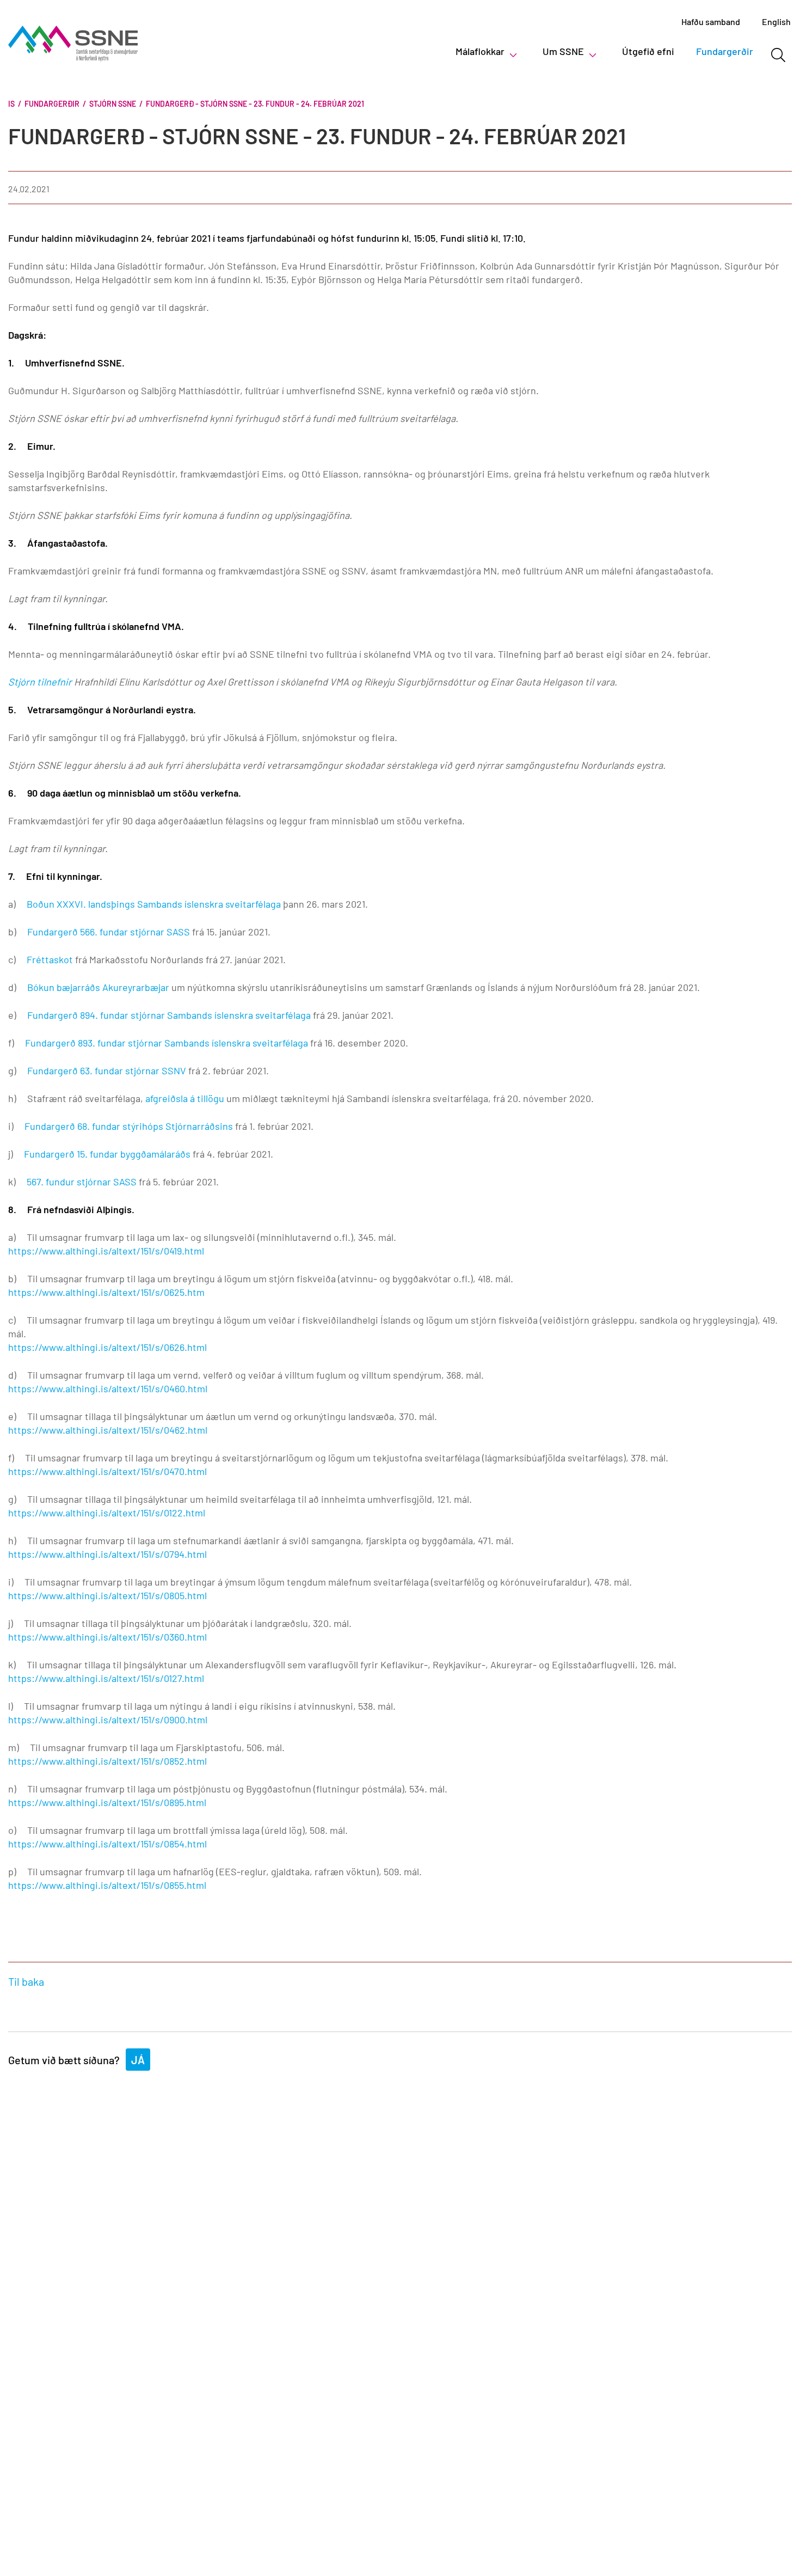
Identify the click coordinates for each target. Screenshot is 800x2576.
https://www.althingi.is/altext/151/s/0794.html (107, 1554)
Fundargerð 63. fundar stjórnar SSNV (107, 1070)
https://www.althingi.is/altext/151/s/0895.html (107, 1802)
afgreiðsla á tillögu (185, 1098)
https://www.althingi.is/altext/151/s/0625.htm (106, 1292)
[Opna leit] (778, 55)
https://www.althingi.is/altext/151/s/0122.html (107, 1513)
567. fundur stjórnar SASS (81, 1182)
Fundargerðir (52, 104)
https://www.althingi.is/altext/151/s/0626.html (107, 1347)
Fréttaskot (50, 959)
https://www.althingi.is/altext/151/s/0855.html (107, 1885)
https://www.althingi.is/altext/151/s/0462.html (108, 1430)
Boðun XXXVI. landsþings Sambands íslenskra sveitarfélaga (154, 904)
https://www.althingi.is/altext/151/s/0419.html (106, 1251)
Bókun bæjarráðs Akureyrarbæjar (98, 987)
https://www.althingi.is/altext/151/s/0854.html (107, 1844)
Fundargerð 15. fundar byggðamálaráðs (107, 1154)
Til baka (26, 1981)
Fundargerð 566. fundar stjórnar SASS (109, 932)
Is (11, 104)
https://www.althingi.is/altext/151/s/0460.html (108, 1388)
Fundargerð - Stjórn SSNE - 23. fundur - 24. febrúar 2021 (255, 104)
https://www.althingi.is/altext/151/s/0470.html (107, 1471)
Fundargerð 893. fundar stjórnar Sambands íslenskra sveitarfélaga (167, 1043)
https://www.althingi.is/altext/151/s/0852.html (107, 1761)
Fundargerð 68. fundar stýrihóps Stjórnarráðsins (129, 1126)
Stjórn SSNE (113, 104)
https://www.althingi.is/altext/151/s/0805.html (107, 1595)
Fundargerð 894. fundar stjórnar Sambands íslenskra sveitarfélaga (169, 1015)
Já (138, 2060)
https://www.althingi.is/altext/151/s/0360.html (107, 1637)
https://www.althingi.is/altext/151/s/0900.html (108, 1720)
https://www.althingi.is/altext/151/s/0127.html (106, 1678)
